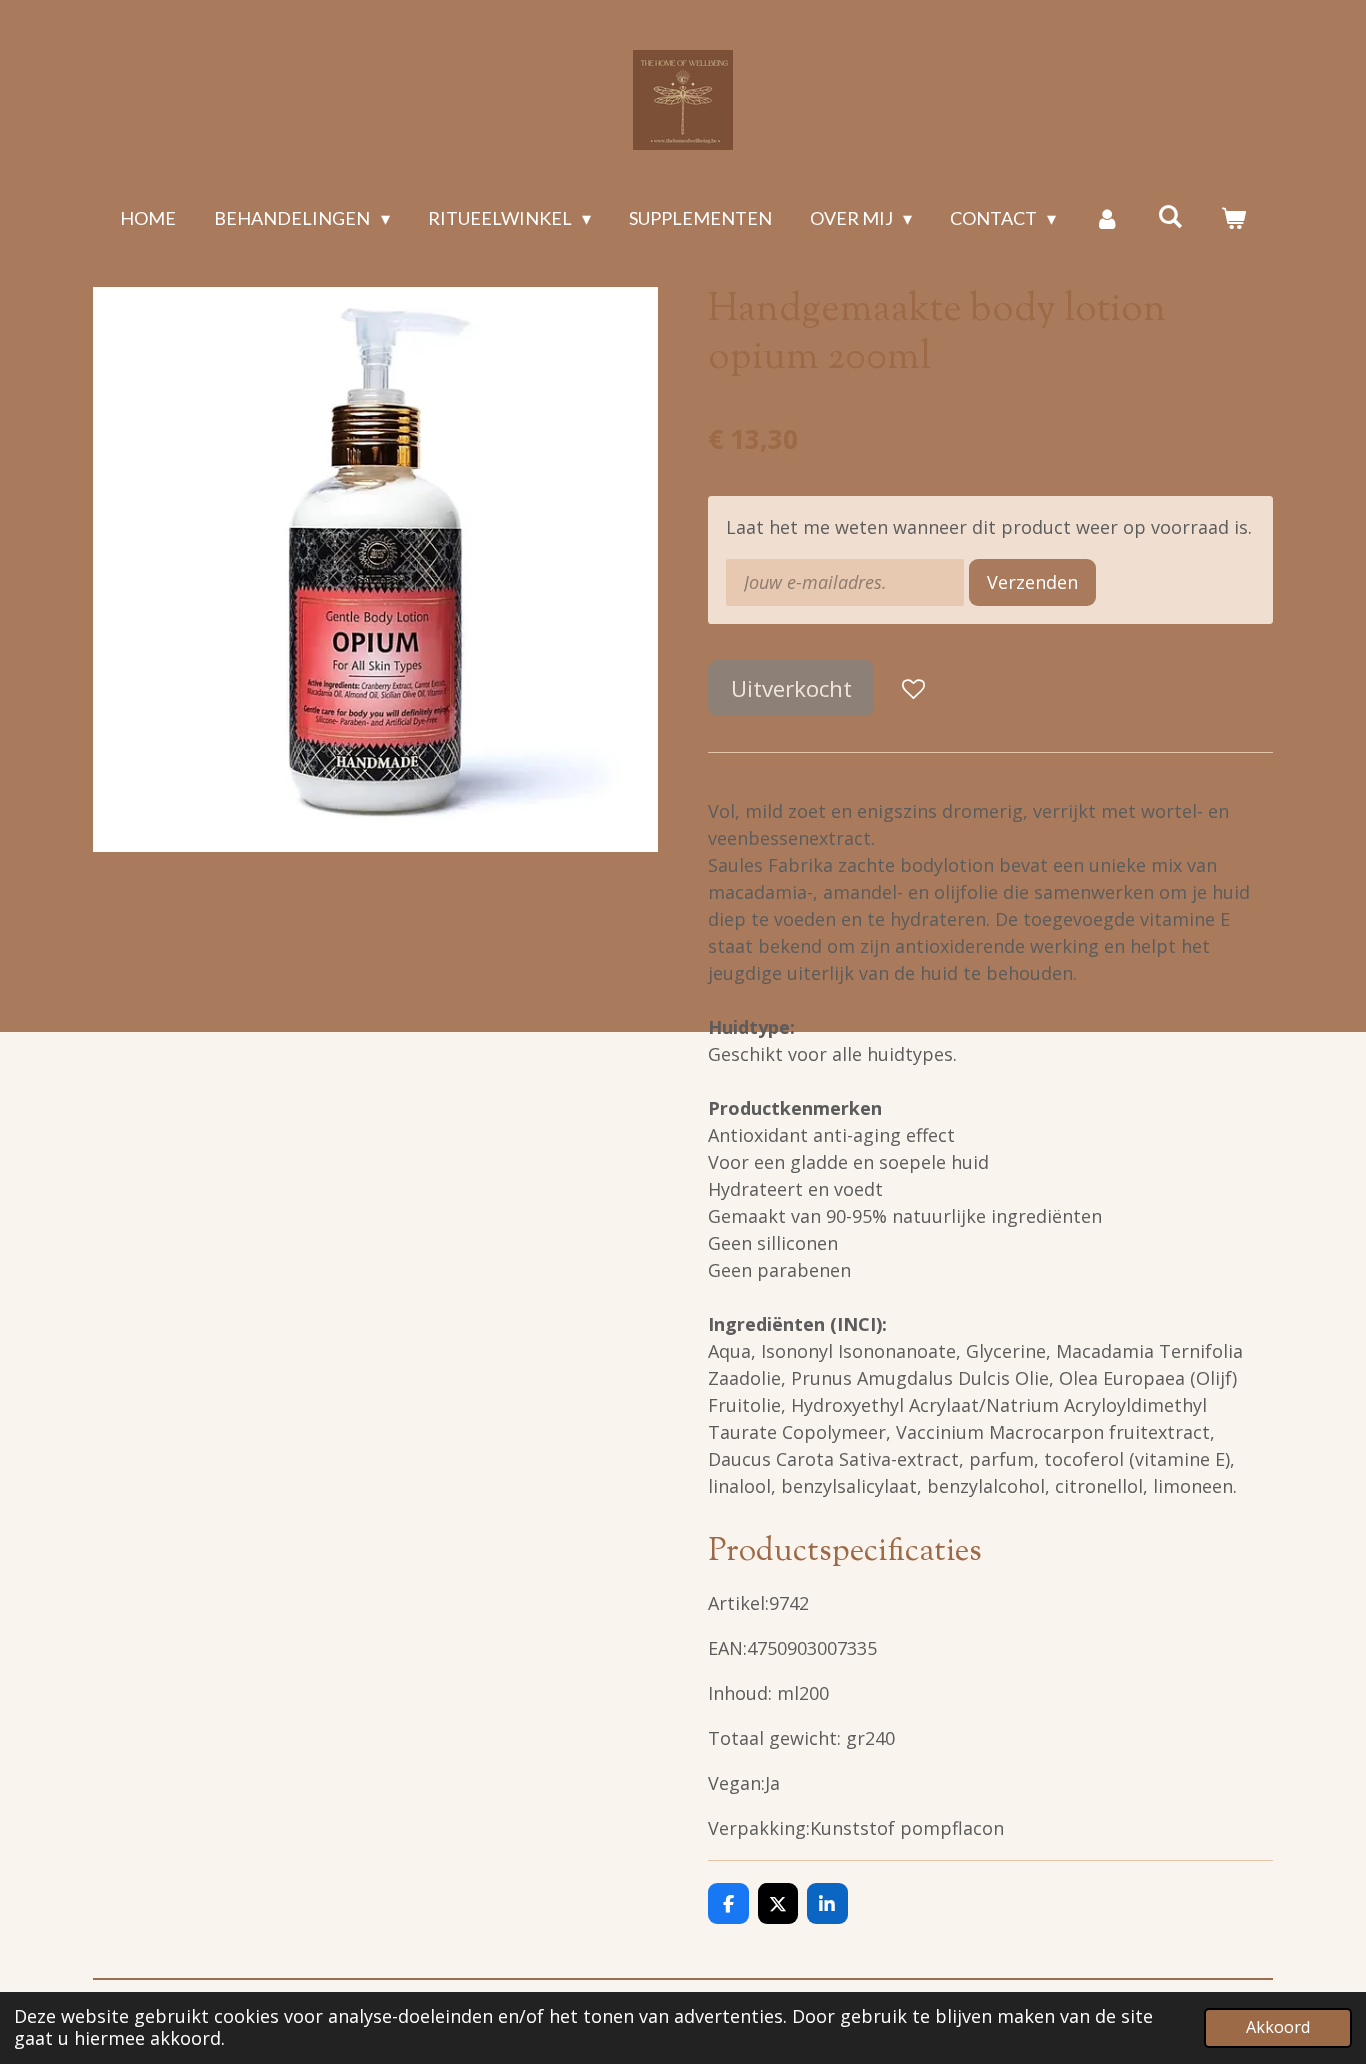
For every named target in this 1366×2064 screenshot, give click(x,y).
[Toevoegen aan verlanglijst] (913, 688)
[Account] (1106, 218)
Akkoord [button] (1278, 2027)
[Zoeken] (1169, 216)
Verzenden (1032, 582)
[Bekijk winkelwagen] (1232, 218)
